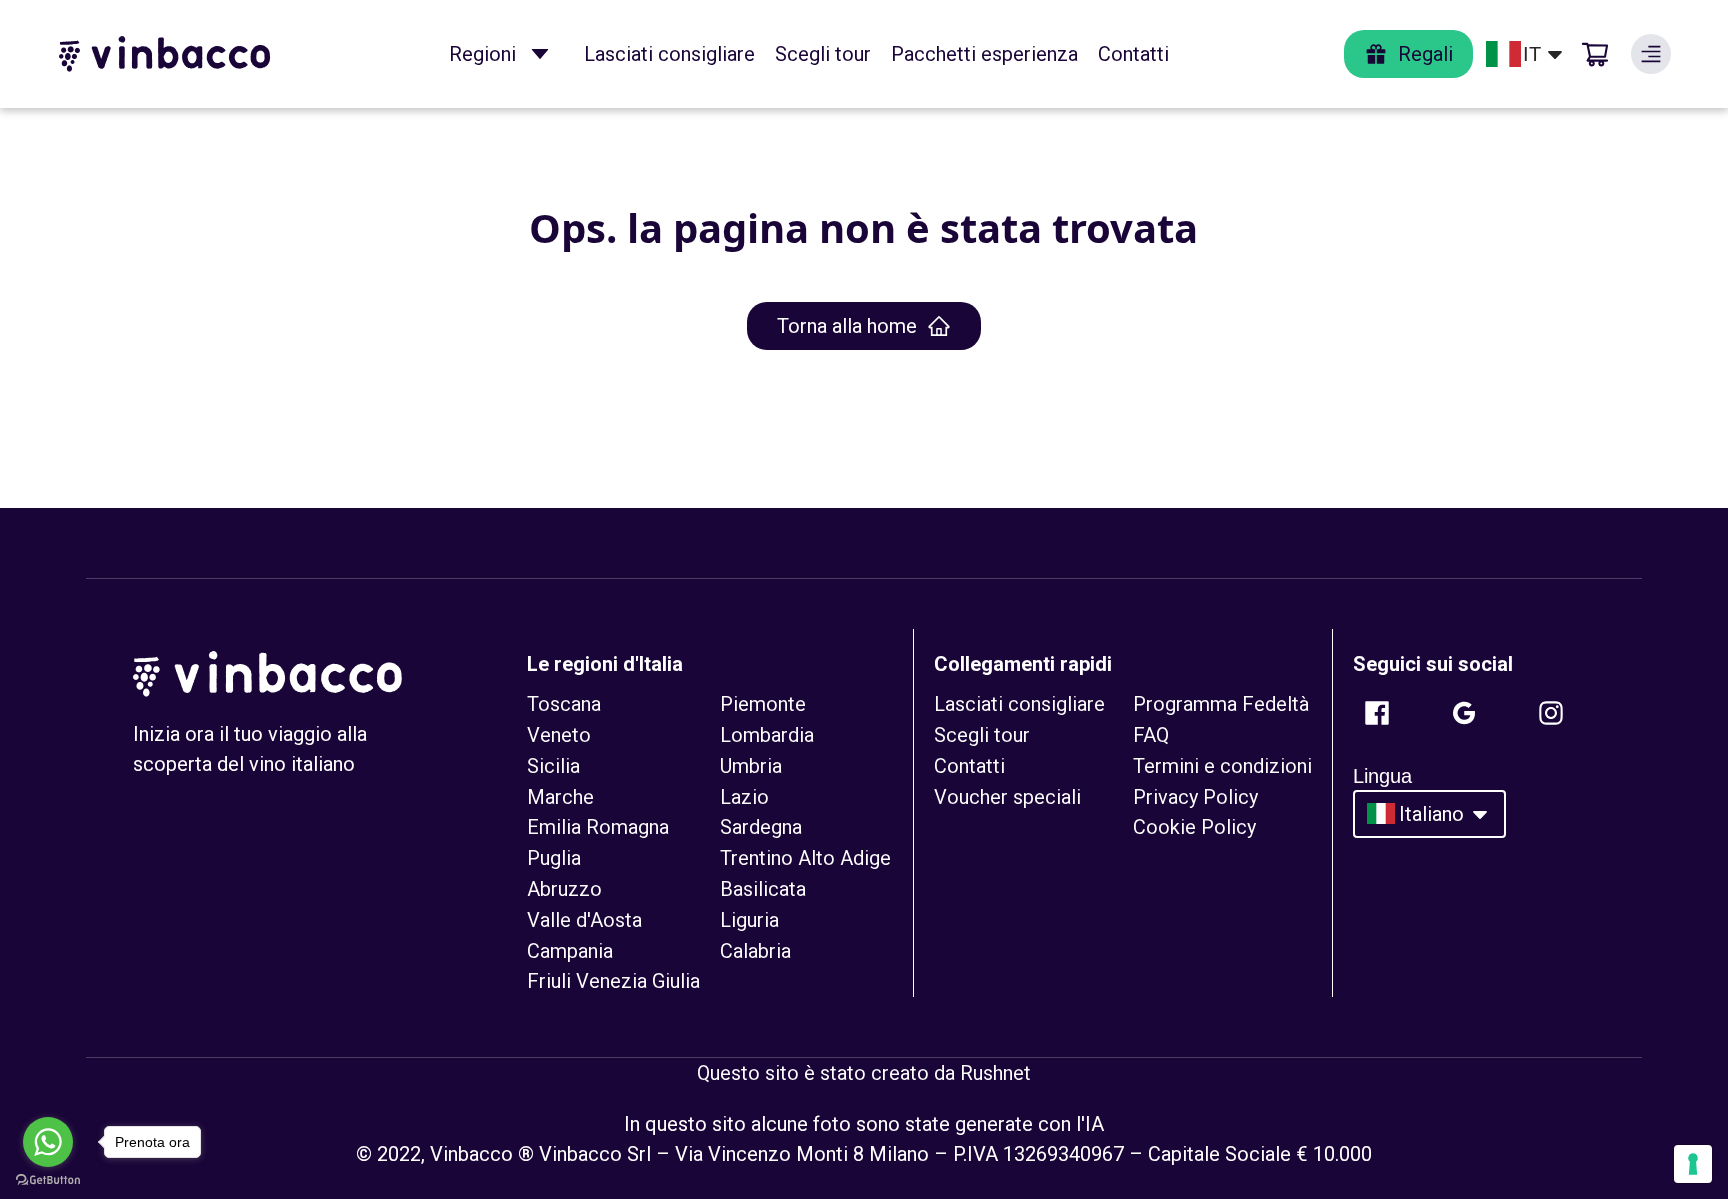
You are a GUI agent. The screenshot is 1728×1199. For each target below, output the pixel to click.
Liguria (749, 920)
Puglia (554, 858)
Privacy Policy (1195, 797)
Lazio (744, 797)
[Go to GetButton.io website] (48, 1179)
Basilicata (763, 889)
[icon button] (540, 54)
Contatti (1133, 54)
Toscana (564, 704)
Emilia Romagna (598, 827)
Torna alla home (847, 326)
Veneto (559, 735)
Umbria (751, 766)
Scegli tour (823, 54)
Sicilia (553, 766)
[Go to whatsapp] (48, 1142)
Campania (570, 951)
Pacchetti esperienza (984, 54)
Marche (560, 797)
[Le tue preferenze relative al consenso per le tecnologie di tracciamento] (1693, 1164)
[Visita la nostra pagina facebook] (1377, 713)
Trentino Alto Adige (805, 858)
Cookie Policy (1194, 827)
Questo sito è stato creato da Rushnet (864, 1073)
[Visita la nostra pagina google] (1464, 713)
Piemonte (763, 704)
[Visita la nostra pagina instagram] (1551, 713)
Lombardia (767, 735)
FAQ (1151, 735)
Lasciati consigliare (669, 54)
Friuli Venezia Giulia (613, 981)
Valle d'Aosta (584, 920)
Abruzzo (564, 889)
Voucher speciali (1007, 797)
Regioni (482, 54)
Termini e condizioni (1222, 766)
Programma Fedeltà (1221, 704)
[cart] (1595, 54)
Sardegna (761, 827)
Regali (1425, 54)
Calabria (755, 951)
